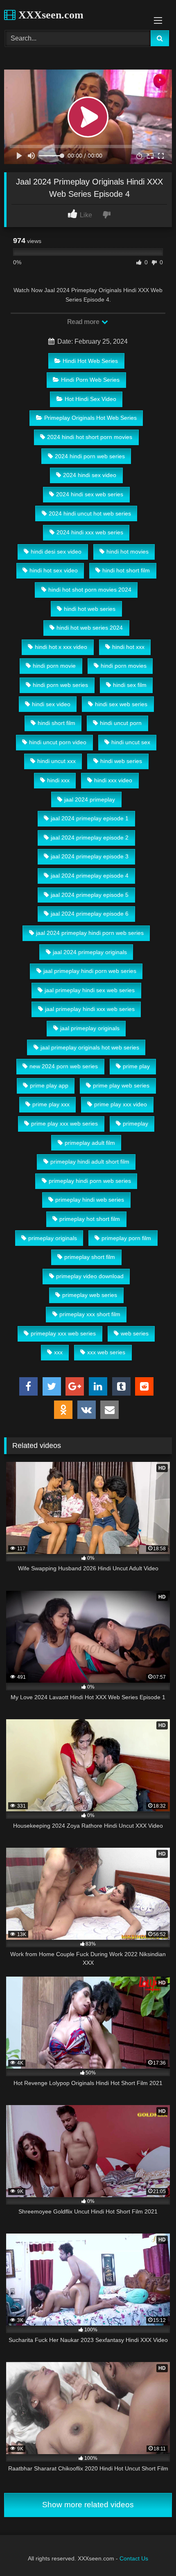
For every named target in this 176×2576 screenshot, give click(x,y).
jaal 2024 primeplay (90, 799)
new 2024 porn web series (64, 1066)
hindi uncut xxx (56, 761)
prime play (136, 1066)
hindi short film (56, 723)
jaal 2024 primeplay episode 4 (90, 876)
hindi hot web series (90, 609)
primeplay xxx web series (63, 1333)
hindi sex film (130, 685)
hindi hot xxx (128, 647)
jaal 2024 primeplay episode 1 (90, 818)
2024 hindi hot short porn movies (90, 437)
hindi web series (121, 761)
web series (135, 1333)
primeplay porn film (126, 1238)
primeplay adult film (90, 1143)
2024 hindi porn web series (90, 456)
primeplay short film (90, 1257)
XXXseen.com (50, 15)
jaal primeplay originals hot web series (90, 1047)
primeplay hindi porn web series (90, 1181)
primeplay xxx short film (90, 1314)
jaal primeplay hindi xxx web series (90, 1009)
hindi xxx (58, 780)
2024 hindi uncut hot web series (90, 513)
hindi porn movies (124, 666)
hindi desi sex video (56, 552)
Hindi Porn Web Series (90, 380)
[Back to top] (151, 2552)
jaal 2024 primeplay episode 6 (90, 914)
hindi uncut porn (121, 723)
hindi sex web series (121, 704)
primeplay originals (53, 1238)
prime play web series (121, 1085)
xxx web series (106, 1352)
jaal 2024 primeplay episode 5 (90, 895)
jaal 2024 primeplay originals (90, 952)
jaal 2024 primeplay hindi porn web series (90, 933)
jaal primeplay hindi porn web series (90, 971)
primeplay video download (90, 1276)
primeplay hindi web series (90, 1200)
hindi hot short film (126, 570)
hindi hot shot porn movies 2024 (90, 590)
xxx (58, 1352)
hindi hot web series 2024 (90, 628)
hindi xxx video (113, 780)
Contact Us (134, 2558)
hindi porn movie (54, 666)
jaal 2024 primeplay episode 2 (90, 838)
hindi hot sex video (54, 570)
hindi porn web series (60, 685)
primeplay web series (90, 1295)
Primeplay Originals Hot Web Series (90, 418)
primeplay (135, 1124)
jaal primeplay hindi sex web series (90, 990)
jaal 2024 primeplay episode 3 (90, 856)
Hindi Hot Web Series (90, 361)
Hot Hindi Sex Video (90, 399)
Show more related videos (88, 2505)
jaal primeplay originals (90, 1028)
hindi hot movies (127, 552)
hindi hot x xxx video (61, 647)
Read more (84, 322)
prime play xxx (51, 1104)
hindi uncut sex (131, 742)
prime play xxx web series (64, 1124)
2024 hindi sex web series (90, 494)
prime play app (49, 1085)
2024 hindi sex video (90, 475)
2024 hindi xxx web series (90, 532)
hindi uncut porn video (58, 742)
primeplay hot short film (90, 1219)
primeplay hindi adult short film (90, 1162)
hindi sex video (51, 704)
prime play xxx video (121, 1104)
